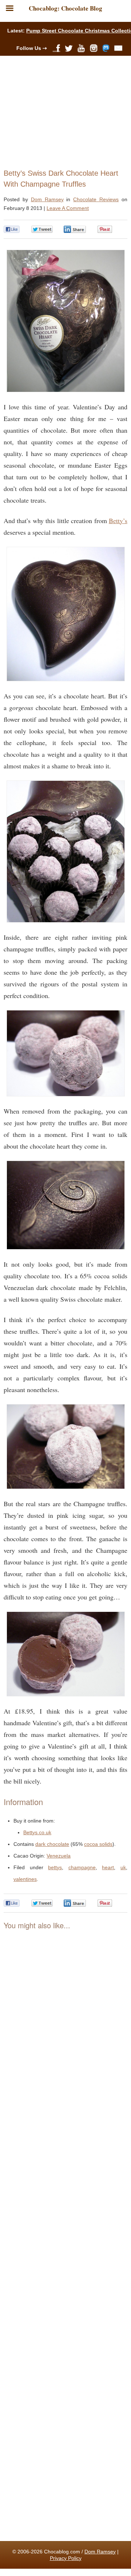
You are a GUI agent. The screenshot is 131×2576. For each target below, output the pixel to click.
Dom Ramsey (47, 199)
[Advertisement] (62, 110)
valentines (25, 1879)
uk (123, 1867)
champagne (82, 1867)
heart (108, 1867)
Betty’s (118, 521)
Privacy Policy (66, 2558)
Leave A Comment (68, 208)
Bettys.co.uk (37, 1832)
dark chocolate (52, 1844)
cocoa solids (98, 1844)
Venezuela (59, 1856)
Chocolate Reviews (96, 199)
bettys (55, 1867)
